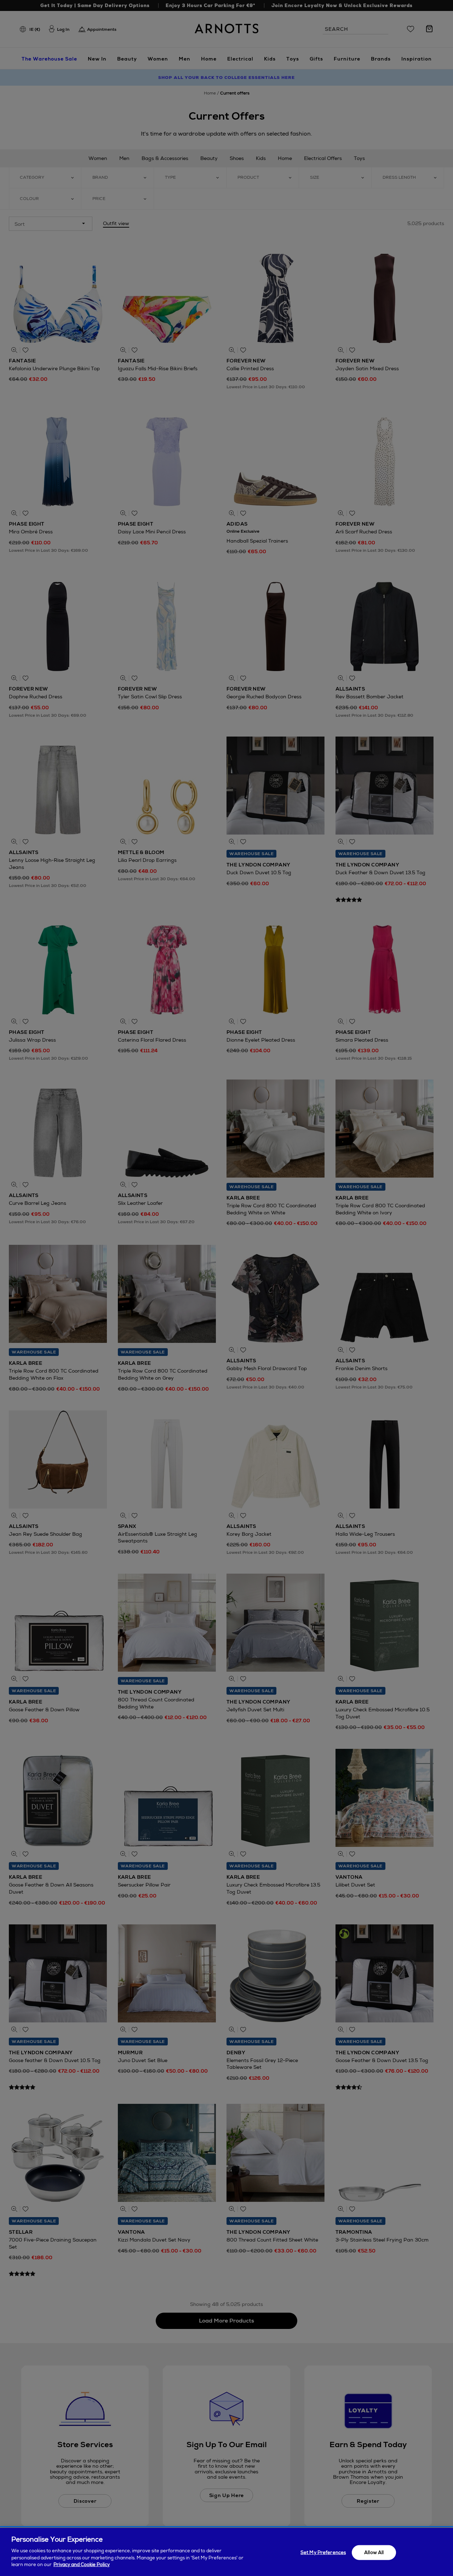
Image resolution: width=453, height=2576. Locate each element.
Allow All (374, 2552)
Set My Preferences (323, 2552)
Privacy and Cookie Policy (82, 2564)
